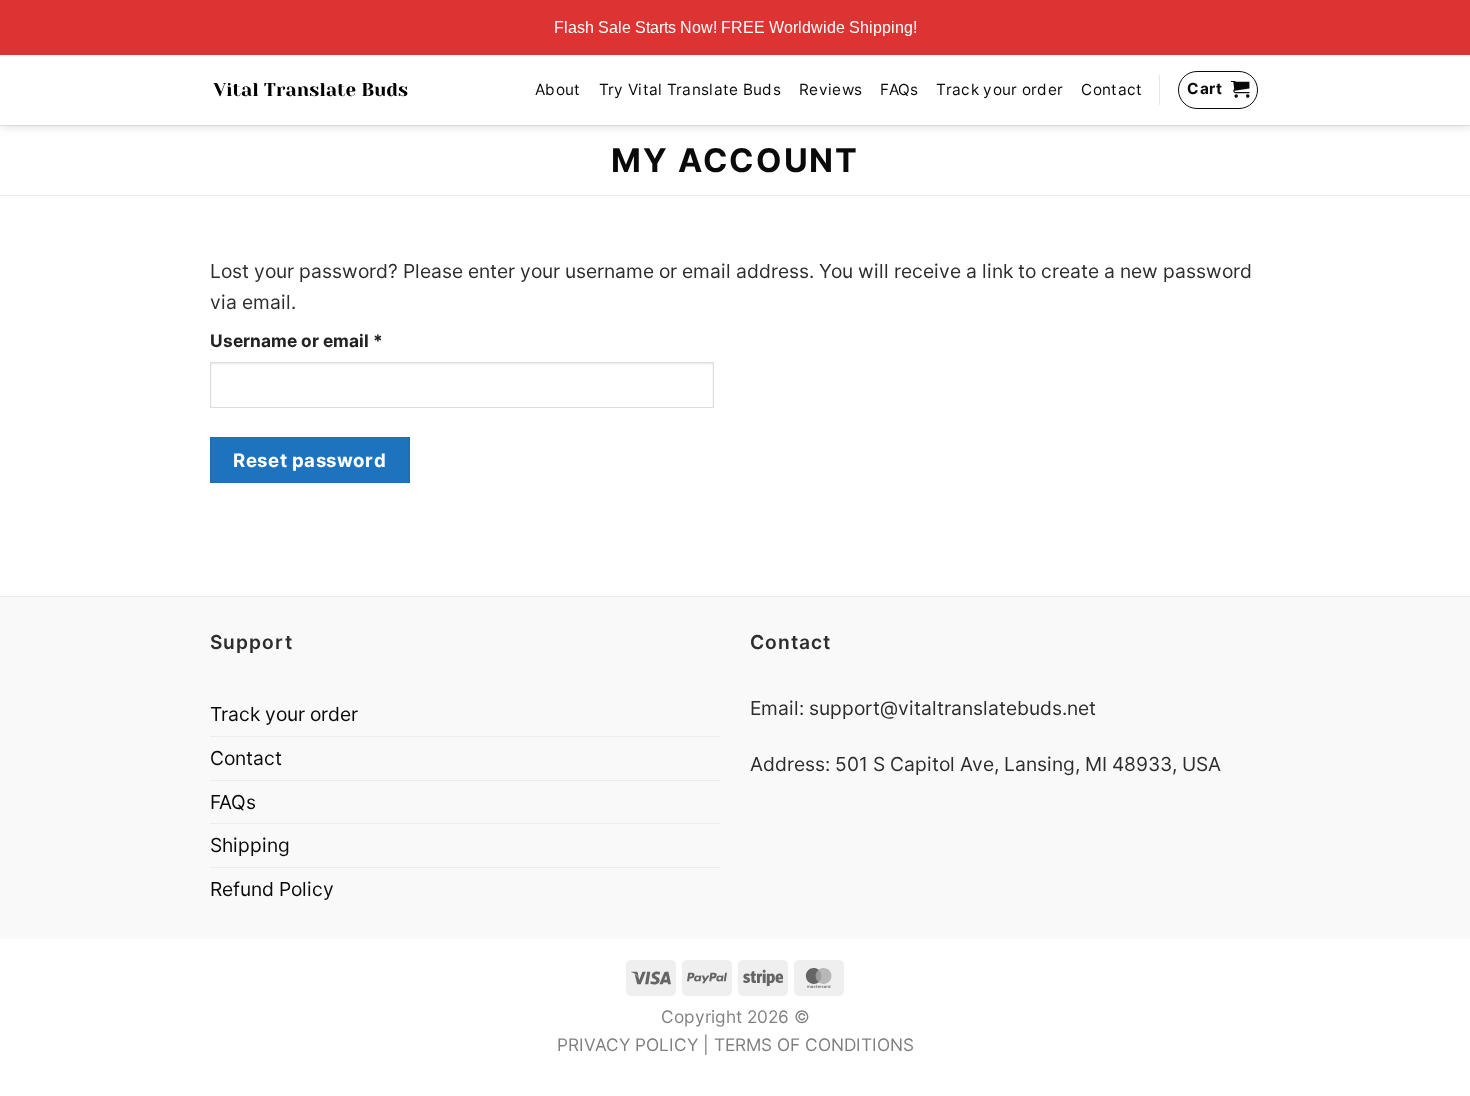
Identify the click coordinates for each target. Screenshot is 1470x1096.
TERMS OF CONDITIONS (814, 1044)
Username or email (334, 340)
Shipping (250, 845)
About (558, 89)
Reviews (830, 89)
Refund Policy (272, 889)
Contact (1111, 89)
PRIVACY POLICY (627, 1044)
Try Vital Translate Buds (690, 89)
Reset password (309, 460)
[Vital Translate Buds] (311, 90)
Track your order (999, 89)
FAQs (899, 89)
